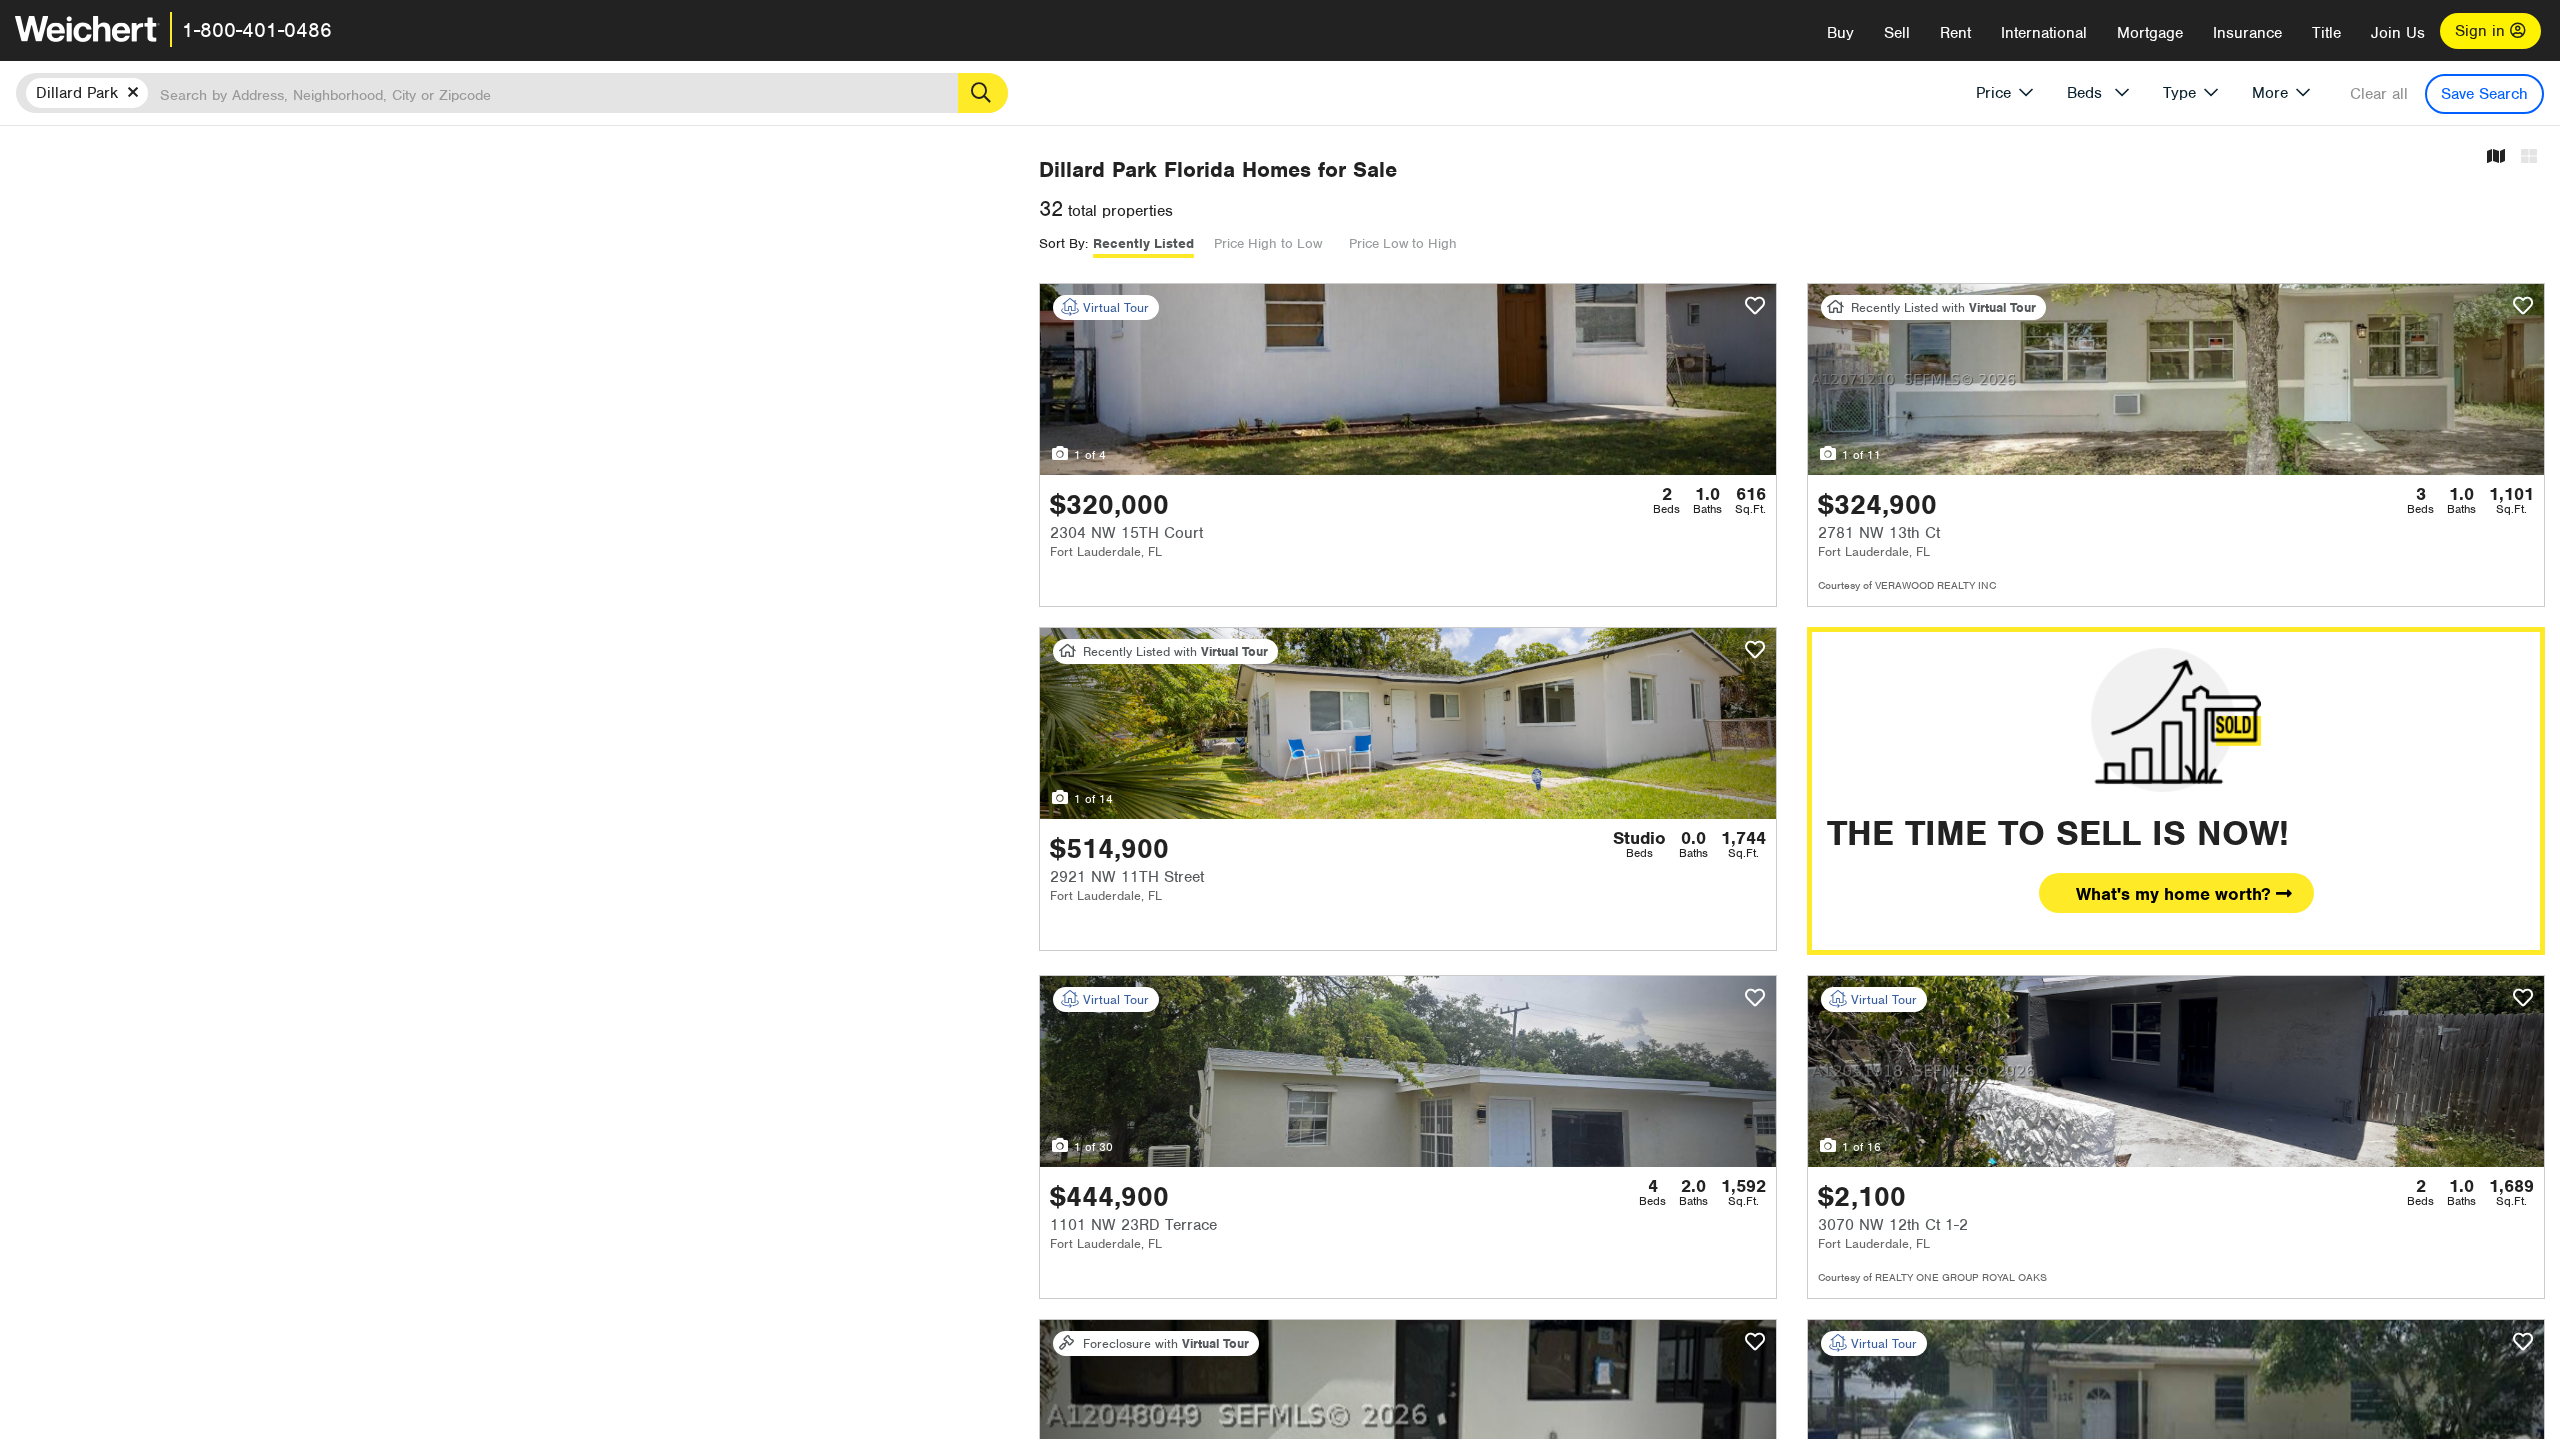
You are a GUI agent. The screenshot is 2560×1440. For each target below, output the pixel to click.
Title (2326, 33)
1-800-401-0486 (257, 30)
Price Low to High (1403, 243)
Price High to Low (1268, 243)
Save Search (2484, 94)
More (2270, 93)
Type (2179, 93)
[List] (2529, 157)
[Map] (2496, 157)
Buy (1840, 33)
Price (1993, 93)
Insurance (2247, 33)
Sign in (2482, 31)
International (2044, 33)
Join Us (2398, 33)
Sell (1897, 33)
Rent (1955, 33)
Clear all (2379, 94)
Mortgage (2150, 33)
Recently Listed (1143, 243)
